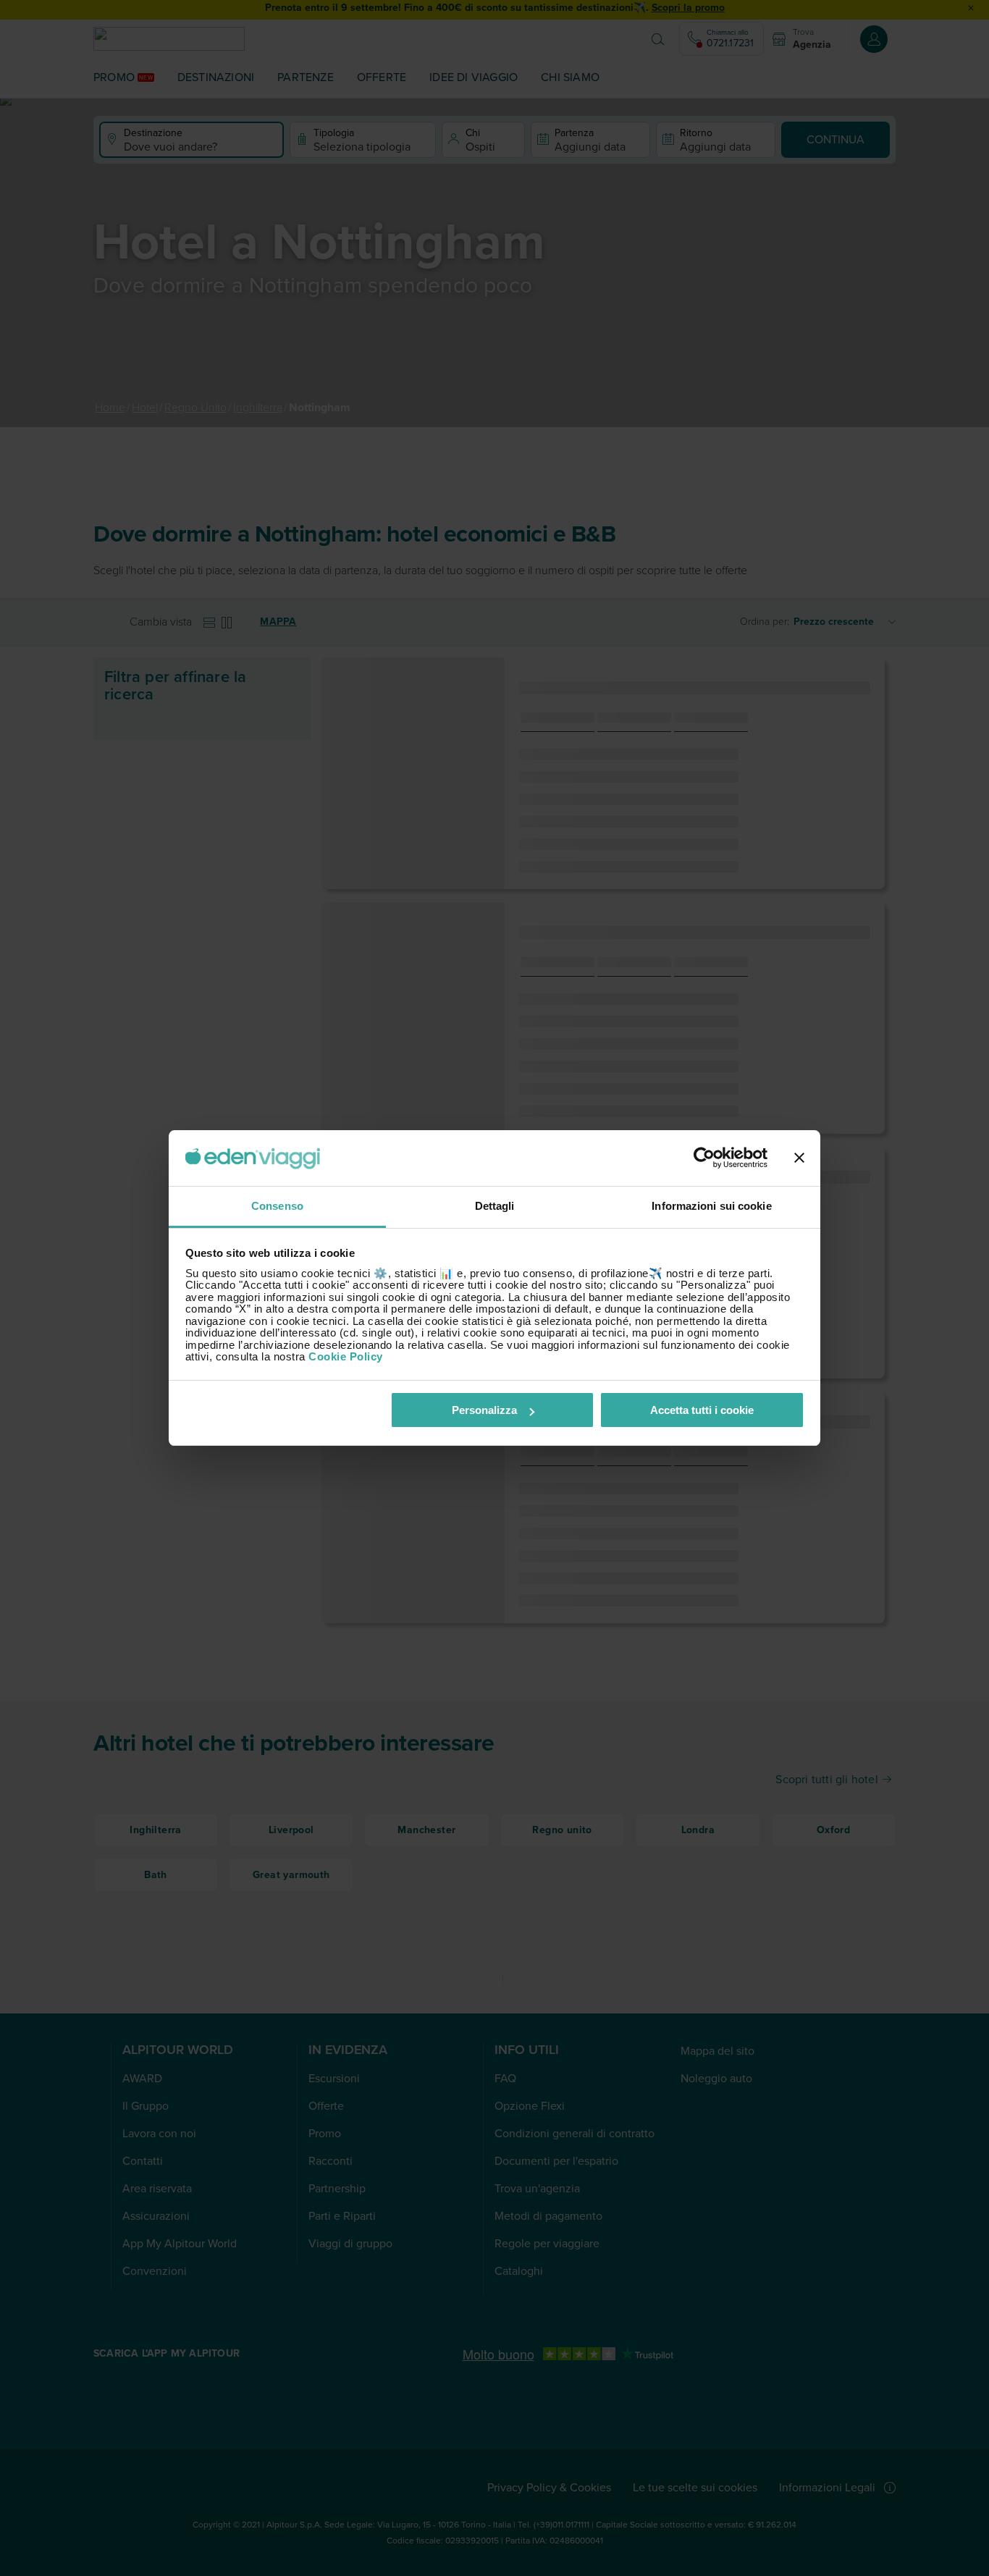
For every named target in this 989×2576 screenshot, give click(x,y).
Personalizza (484, 1410)
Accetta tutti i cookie (702, 1410)
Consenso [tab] (277, 1206)
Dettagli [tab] (495, 1206)
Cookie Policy (346, 1356)
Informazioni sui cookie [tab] (711, 1206)
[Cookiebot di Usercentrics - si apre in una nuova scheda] (704, 1158)
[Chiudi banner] (799, 1158)
